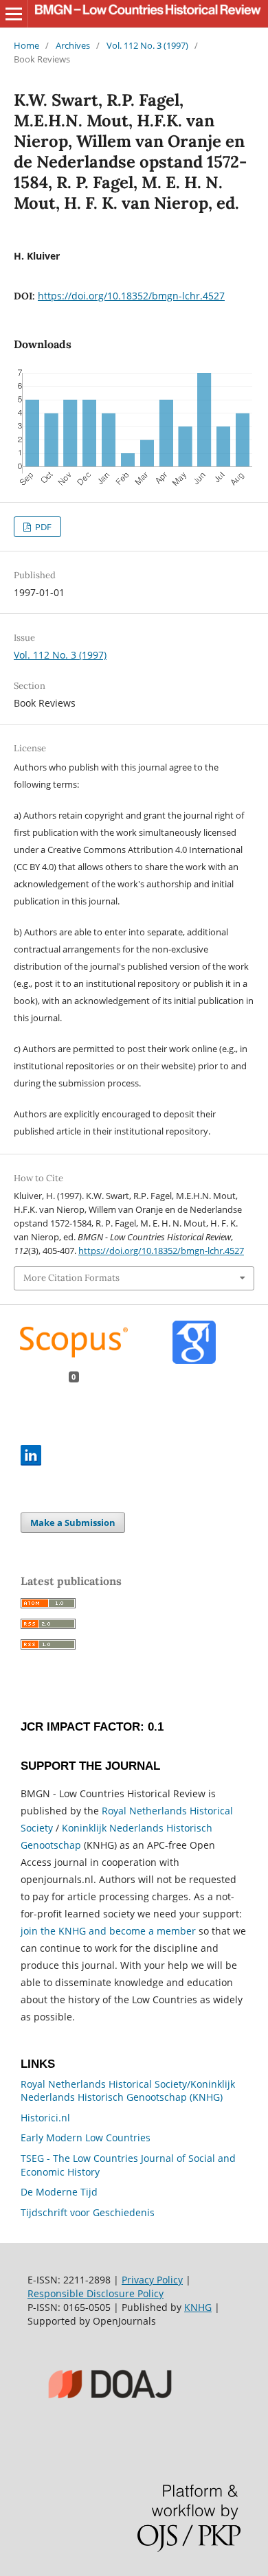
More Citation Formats (71, 1278)
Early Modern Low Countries (86, 2138)
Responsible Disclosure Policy (96, 2293)
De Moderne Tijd (59, 2192)
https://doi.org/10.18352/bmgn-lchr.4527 (131, 296)
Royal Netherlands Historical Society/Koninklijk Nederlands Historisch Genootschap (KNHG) (128, 2091)
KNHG (198, 2307)
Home (26, 45)
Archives (73, 45)
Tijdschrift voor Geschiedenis (88, 2212)
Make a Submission (73, 1523)
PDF (42, 527)
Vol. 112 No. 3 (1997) (147, 45)
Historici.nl (45, 2118)
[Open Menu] (14, 14)
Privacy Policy (152, 2280)
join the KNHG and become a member (108, 1931)
